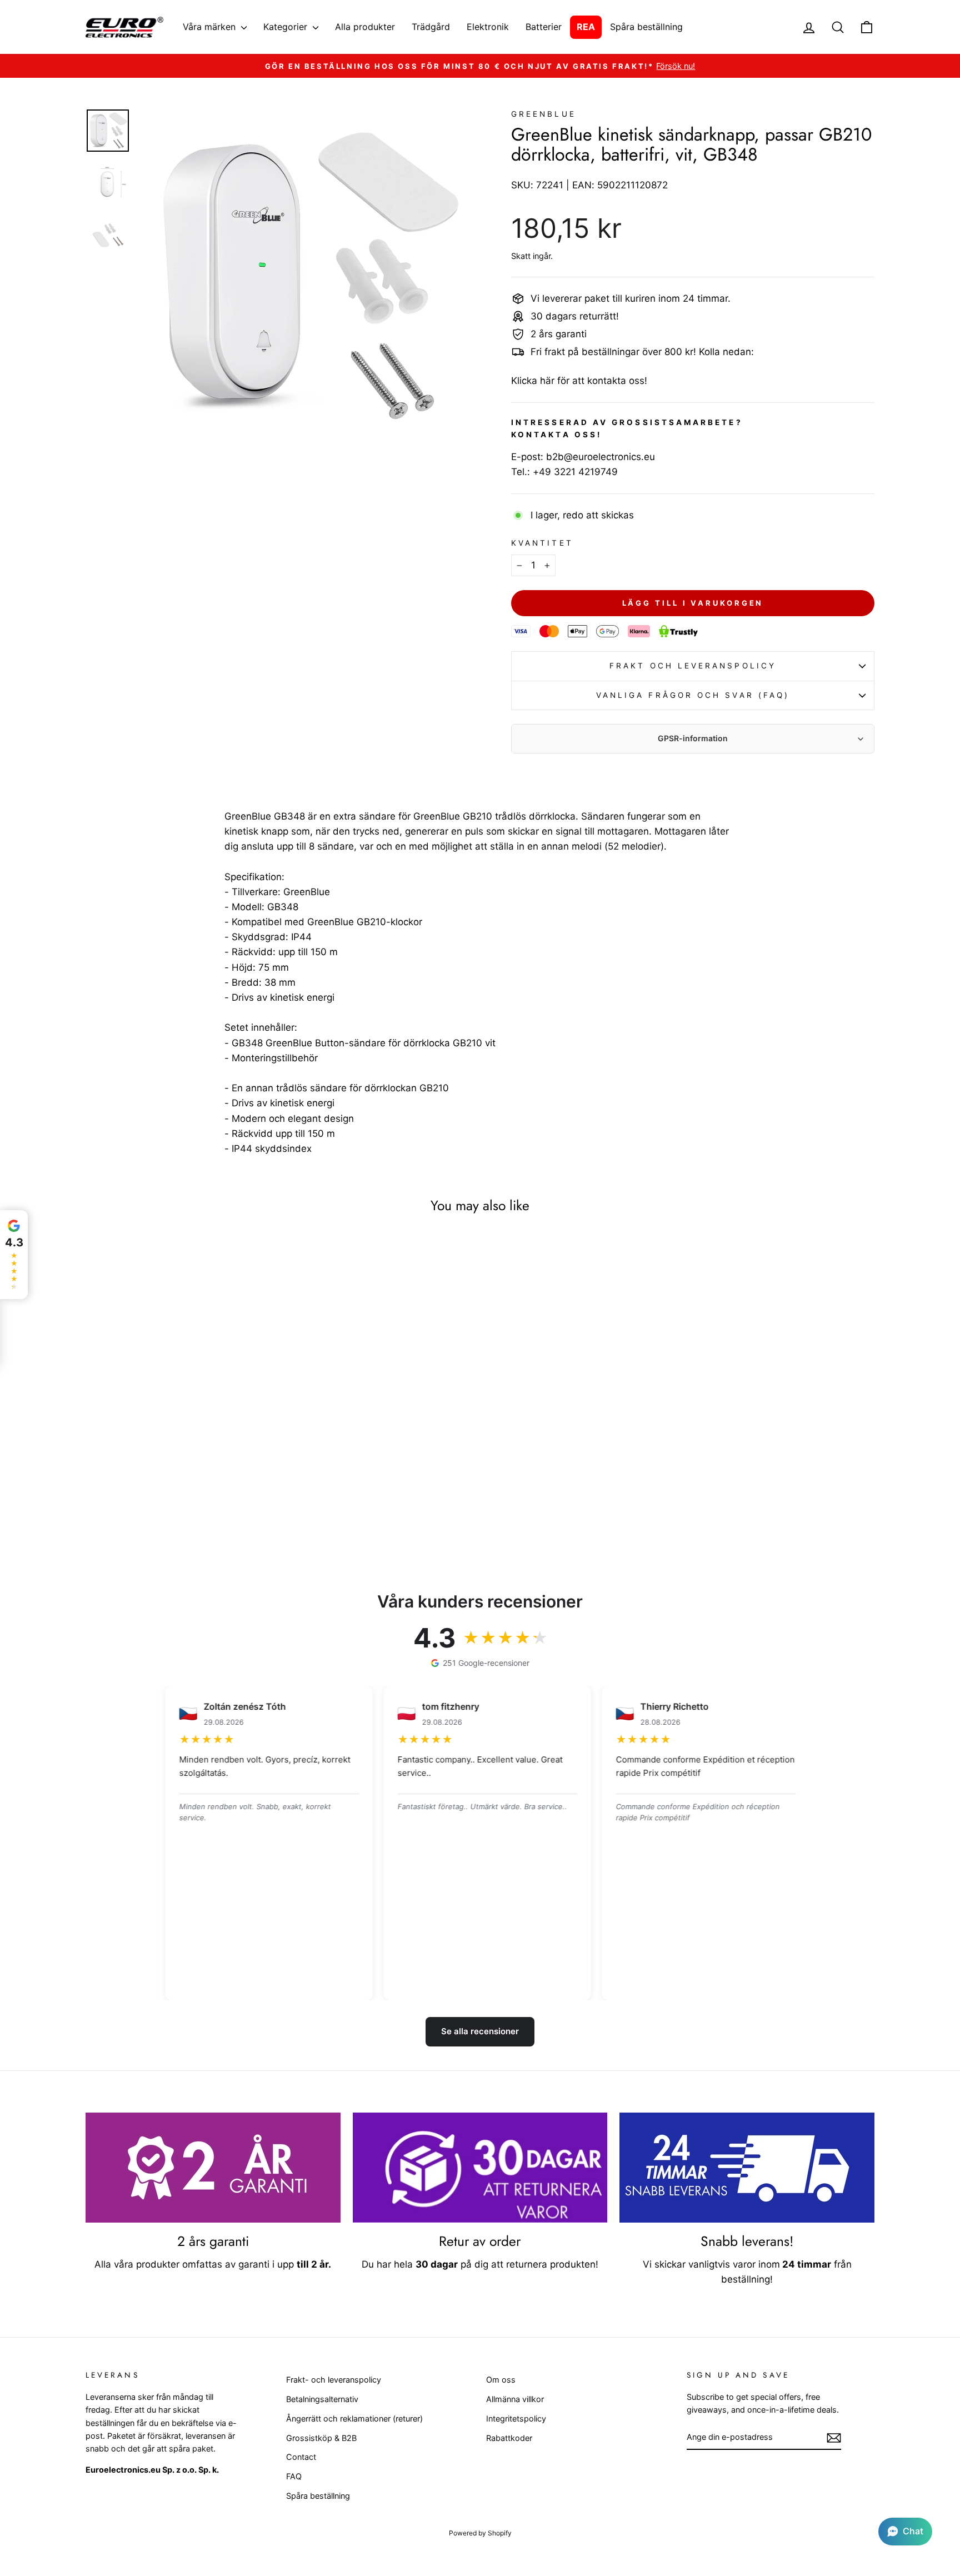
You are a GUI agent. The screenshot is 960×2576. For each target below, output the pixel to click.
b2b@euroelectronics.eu (601, 457)
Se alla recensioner (480, 2031)
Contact (301, 2457)
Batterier (544, 27)
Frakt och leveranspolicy (693, 666)
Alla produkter (365, 27)
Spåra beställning (646, 27)
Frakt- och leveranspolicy (334, 2380)
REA (586, 27)
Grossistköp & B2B (321, 2438)
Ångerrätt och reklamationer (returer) (354, 2418)
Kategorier (287, 27)
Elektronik (488, 27)
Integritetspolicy (516, 2418)
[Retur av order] (480, 2168)
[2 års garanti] (213, 2168)
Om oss (501, 2380)
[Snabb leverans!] (747, 2168)
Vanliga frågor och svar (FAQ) (693, 695)
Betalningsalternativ (322, 2399)
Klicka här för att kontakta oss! (579, 381)
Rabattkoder (509, 2438)
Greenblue (544, 114)
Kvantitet (542, 543)
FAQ (294, 2476)
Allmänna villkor (515, 2399)
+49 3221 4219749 (575, 472)
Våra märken (211, 27)
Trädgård (431, 27)
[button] (905, 2532)
